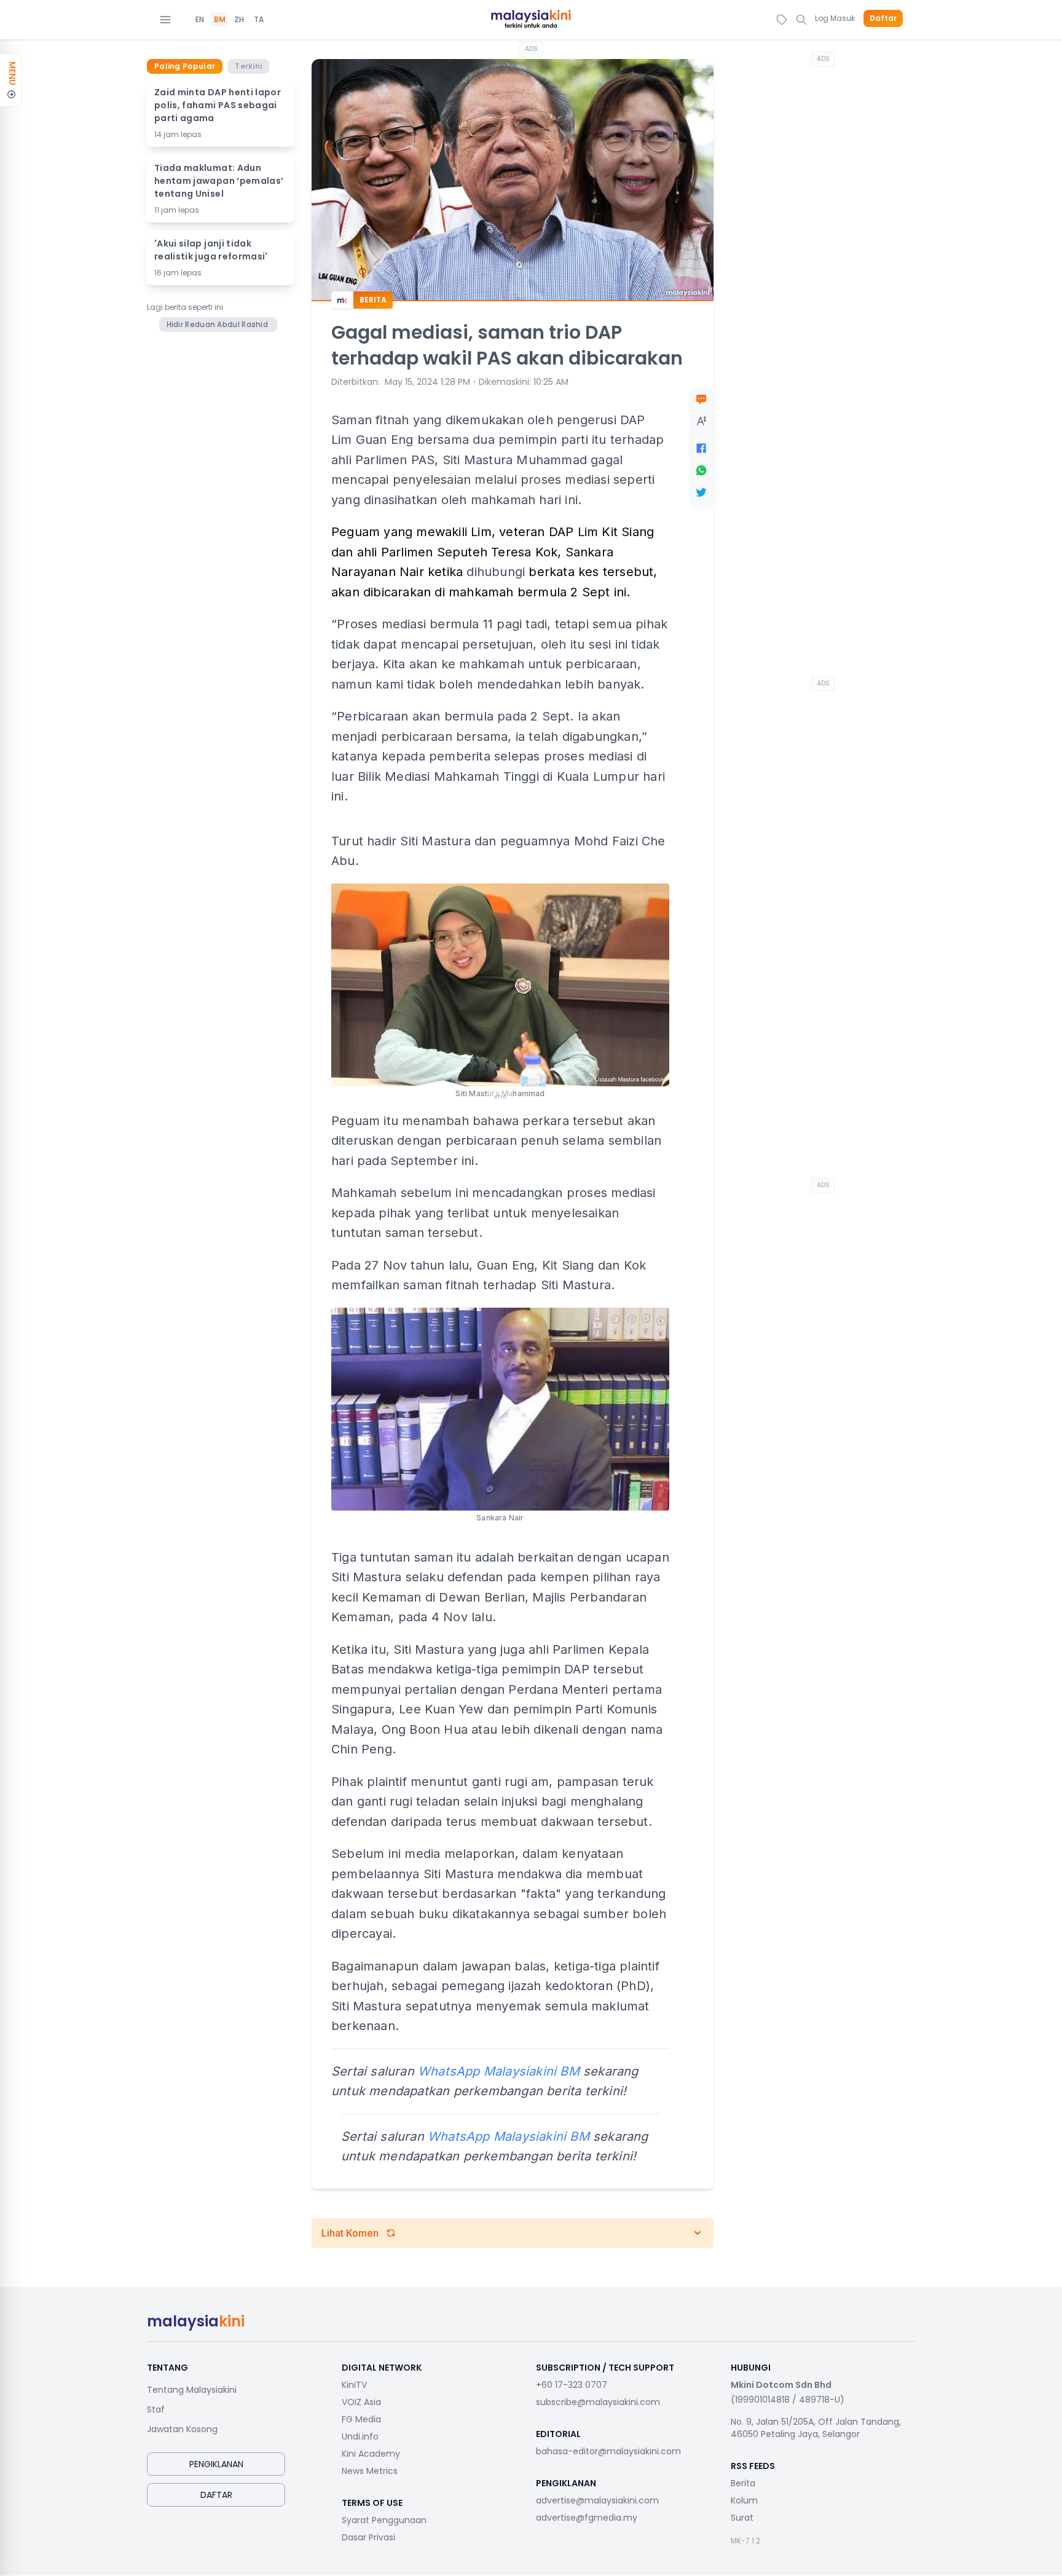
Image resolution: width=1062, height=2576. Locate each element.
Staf (156, 2409)
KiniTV (354, 2385)
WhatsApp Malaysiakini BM (509, 2136)
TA (259, 20)
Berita (743, 2483)
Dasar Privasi (368, 2537)
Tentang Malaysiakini (192, 2390)
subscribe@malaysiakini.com (598, 2402)
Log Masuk (835, 18)
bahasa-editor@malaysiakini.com (608, 2451)
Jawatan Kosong (182, 2429)
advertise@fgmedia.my (587, 2518)
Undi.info (360, 2436)
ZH (239, 20)
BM (220, 20)
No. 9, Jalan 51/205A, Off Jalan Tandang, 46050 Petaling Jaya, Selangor (816, 2428)
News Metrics (370, 2471)
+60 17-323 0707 (572, 2385)
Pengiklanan (216, 2464)
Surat (742, 2518)
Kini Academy (371, 2454)
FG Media (361, 2419)
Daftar (883, 18)
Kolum (744, 2500)
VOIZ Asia (361, 2402)
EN (200, 20)
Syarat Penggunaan (384, 2520)
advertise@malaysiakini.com (597, 2500)
